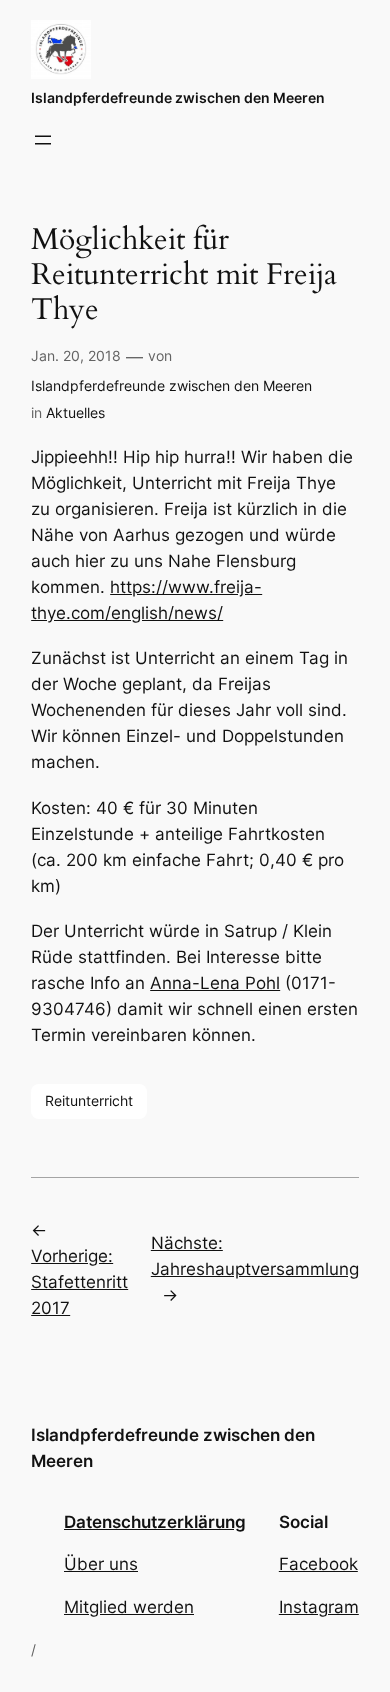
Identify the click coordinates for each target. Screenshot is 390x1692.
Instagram (319, 1607)
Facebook (318, 1564)
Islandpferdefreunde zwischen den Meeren (178, 97)
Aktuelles (75, 412)
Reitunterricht (89, 1100)
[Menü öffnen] (43, 140)
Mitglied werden (129, 1607)
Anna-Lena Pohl (215, 983)
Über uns (101, 1564)
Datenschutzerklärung (155, 1522)
